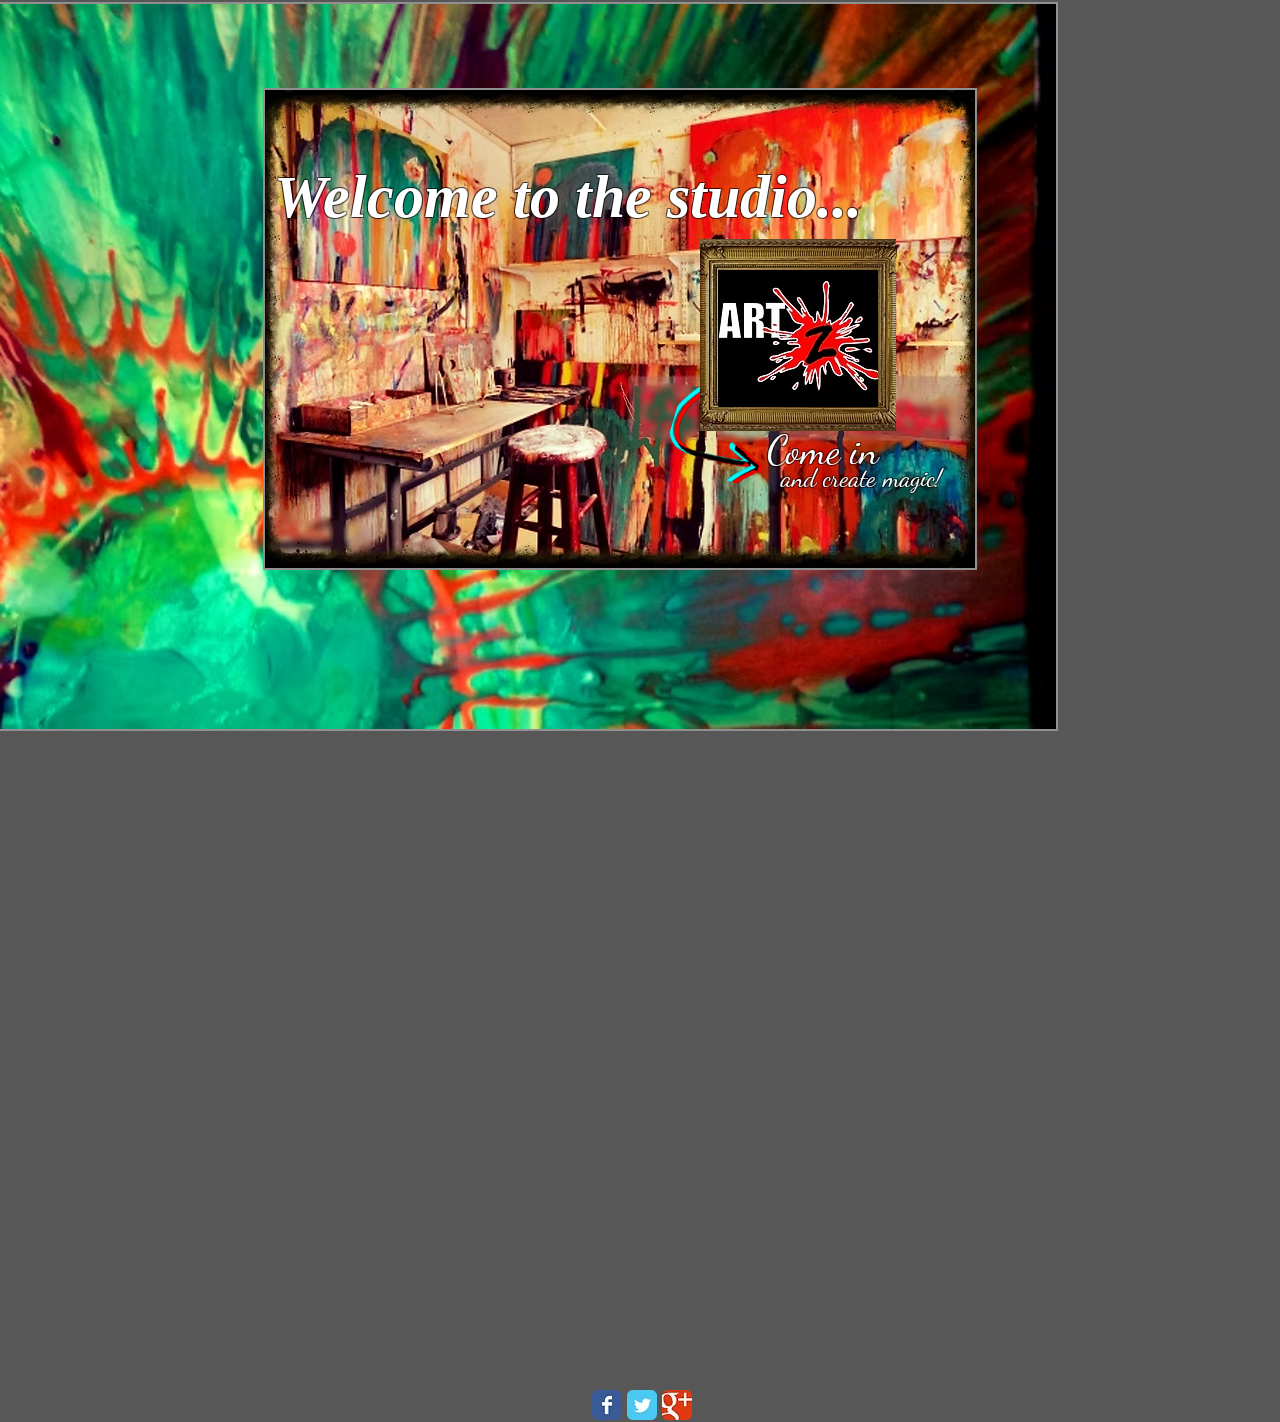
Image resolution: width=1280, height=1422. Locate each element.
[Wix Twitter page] (642, 1405)
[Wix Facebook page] (607, 1405)
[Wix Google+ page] (677, 1405)
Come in (823, 450)
